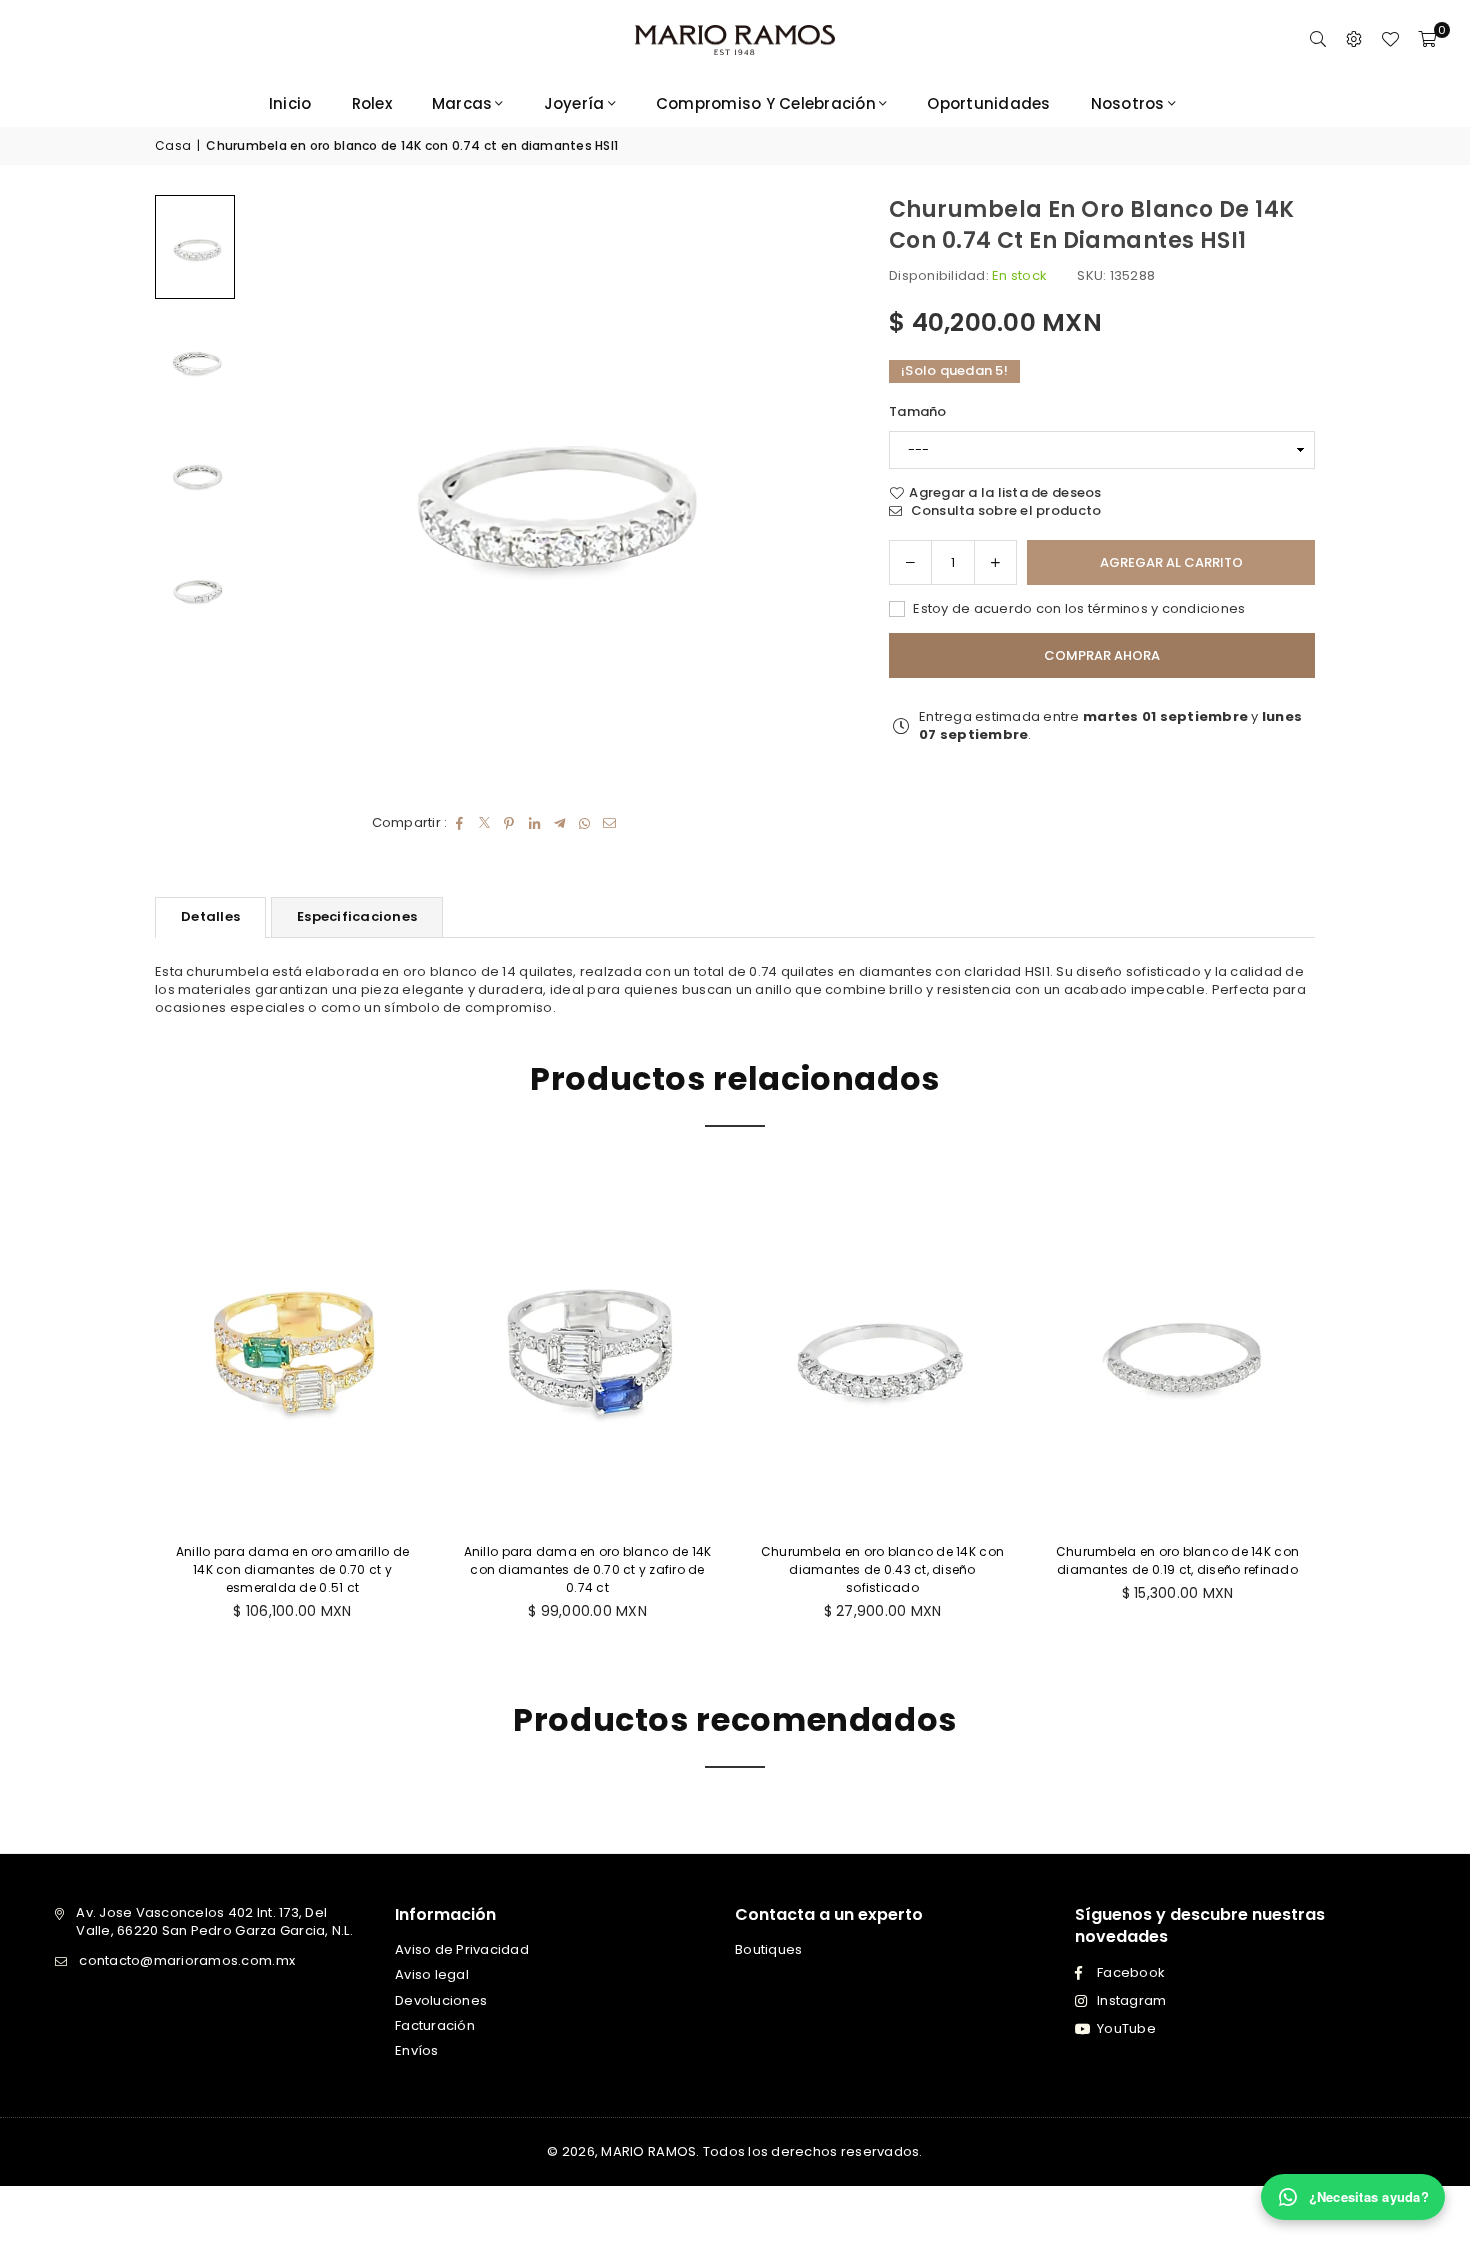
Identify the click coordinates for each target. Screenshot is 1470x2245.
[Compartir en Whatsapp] (584, 823)
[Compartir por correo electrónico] (609, 823)
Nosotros (1128, 103)
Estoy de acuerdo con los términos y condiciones (1077, 609)
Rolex (372, 103)
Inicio (290, 103)
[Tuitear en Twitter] (484, 823)
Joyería (574, 103)
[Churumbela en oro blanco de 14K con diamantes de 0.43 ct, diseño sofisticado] (882, 1350)
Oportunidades (988, 103)
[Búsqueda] (1318, 40)
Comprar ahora (1102, 655)
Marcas (462, 103)
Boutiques (768, 1949)
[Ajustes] (1354, 40)
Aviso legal (432, 1974)
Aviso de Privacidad (462, 1949)
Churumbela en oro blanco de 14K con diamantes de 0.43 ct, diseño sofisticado (882, 1569)
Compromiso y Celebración (766, 103)
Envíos (417, 2050)
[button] (1427, 40)
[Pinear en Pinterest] (509, 823)
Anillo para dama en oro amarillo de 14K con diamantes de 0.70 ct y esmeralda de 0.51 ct (292, 1569)
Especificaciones (357, 916)
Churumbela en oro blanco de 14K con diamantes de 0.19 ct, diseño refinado (1177, 1560)
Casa (173, 146)
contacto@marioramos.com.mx (187, 1960)
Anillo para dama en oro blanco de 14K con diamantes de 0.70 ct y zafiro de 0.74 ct (588, 1569)
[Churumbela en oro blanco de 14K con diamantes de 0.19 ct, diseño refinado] (1177, 1350)
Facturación (435, 2025)
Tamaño (918, 412)
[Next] (799, 492)
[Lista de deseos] (1390, 40)
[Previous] (285, 492)
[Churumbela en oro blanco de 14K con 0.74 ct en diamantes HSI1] (195, 246)
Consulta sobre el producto (1004, 511)
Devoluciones (441, 2000)
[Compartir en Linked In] (534, 823)
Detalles (210, 916)
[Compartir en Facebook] (459, 823)
